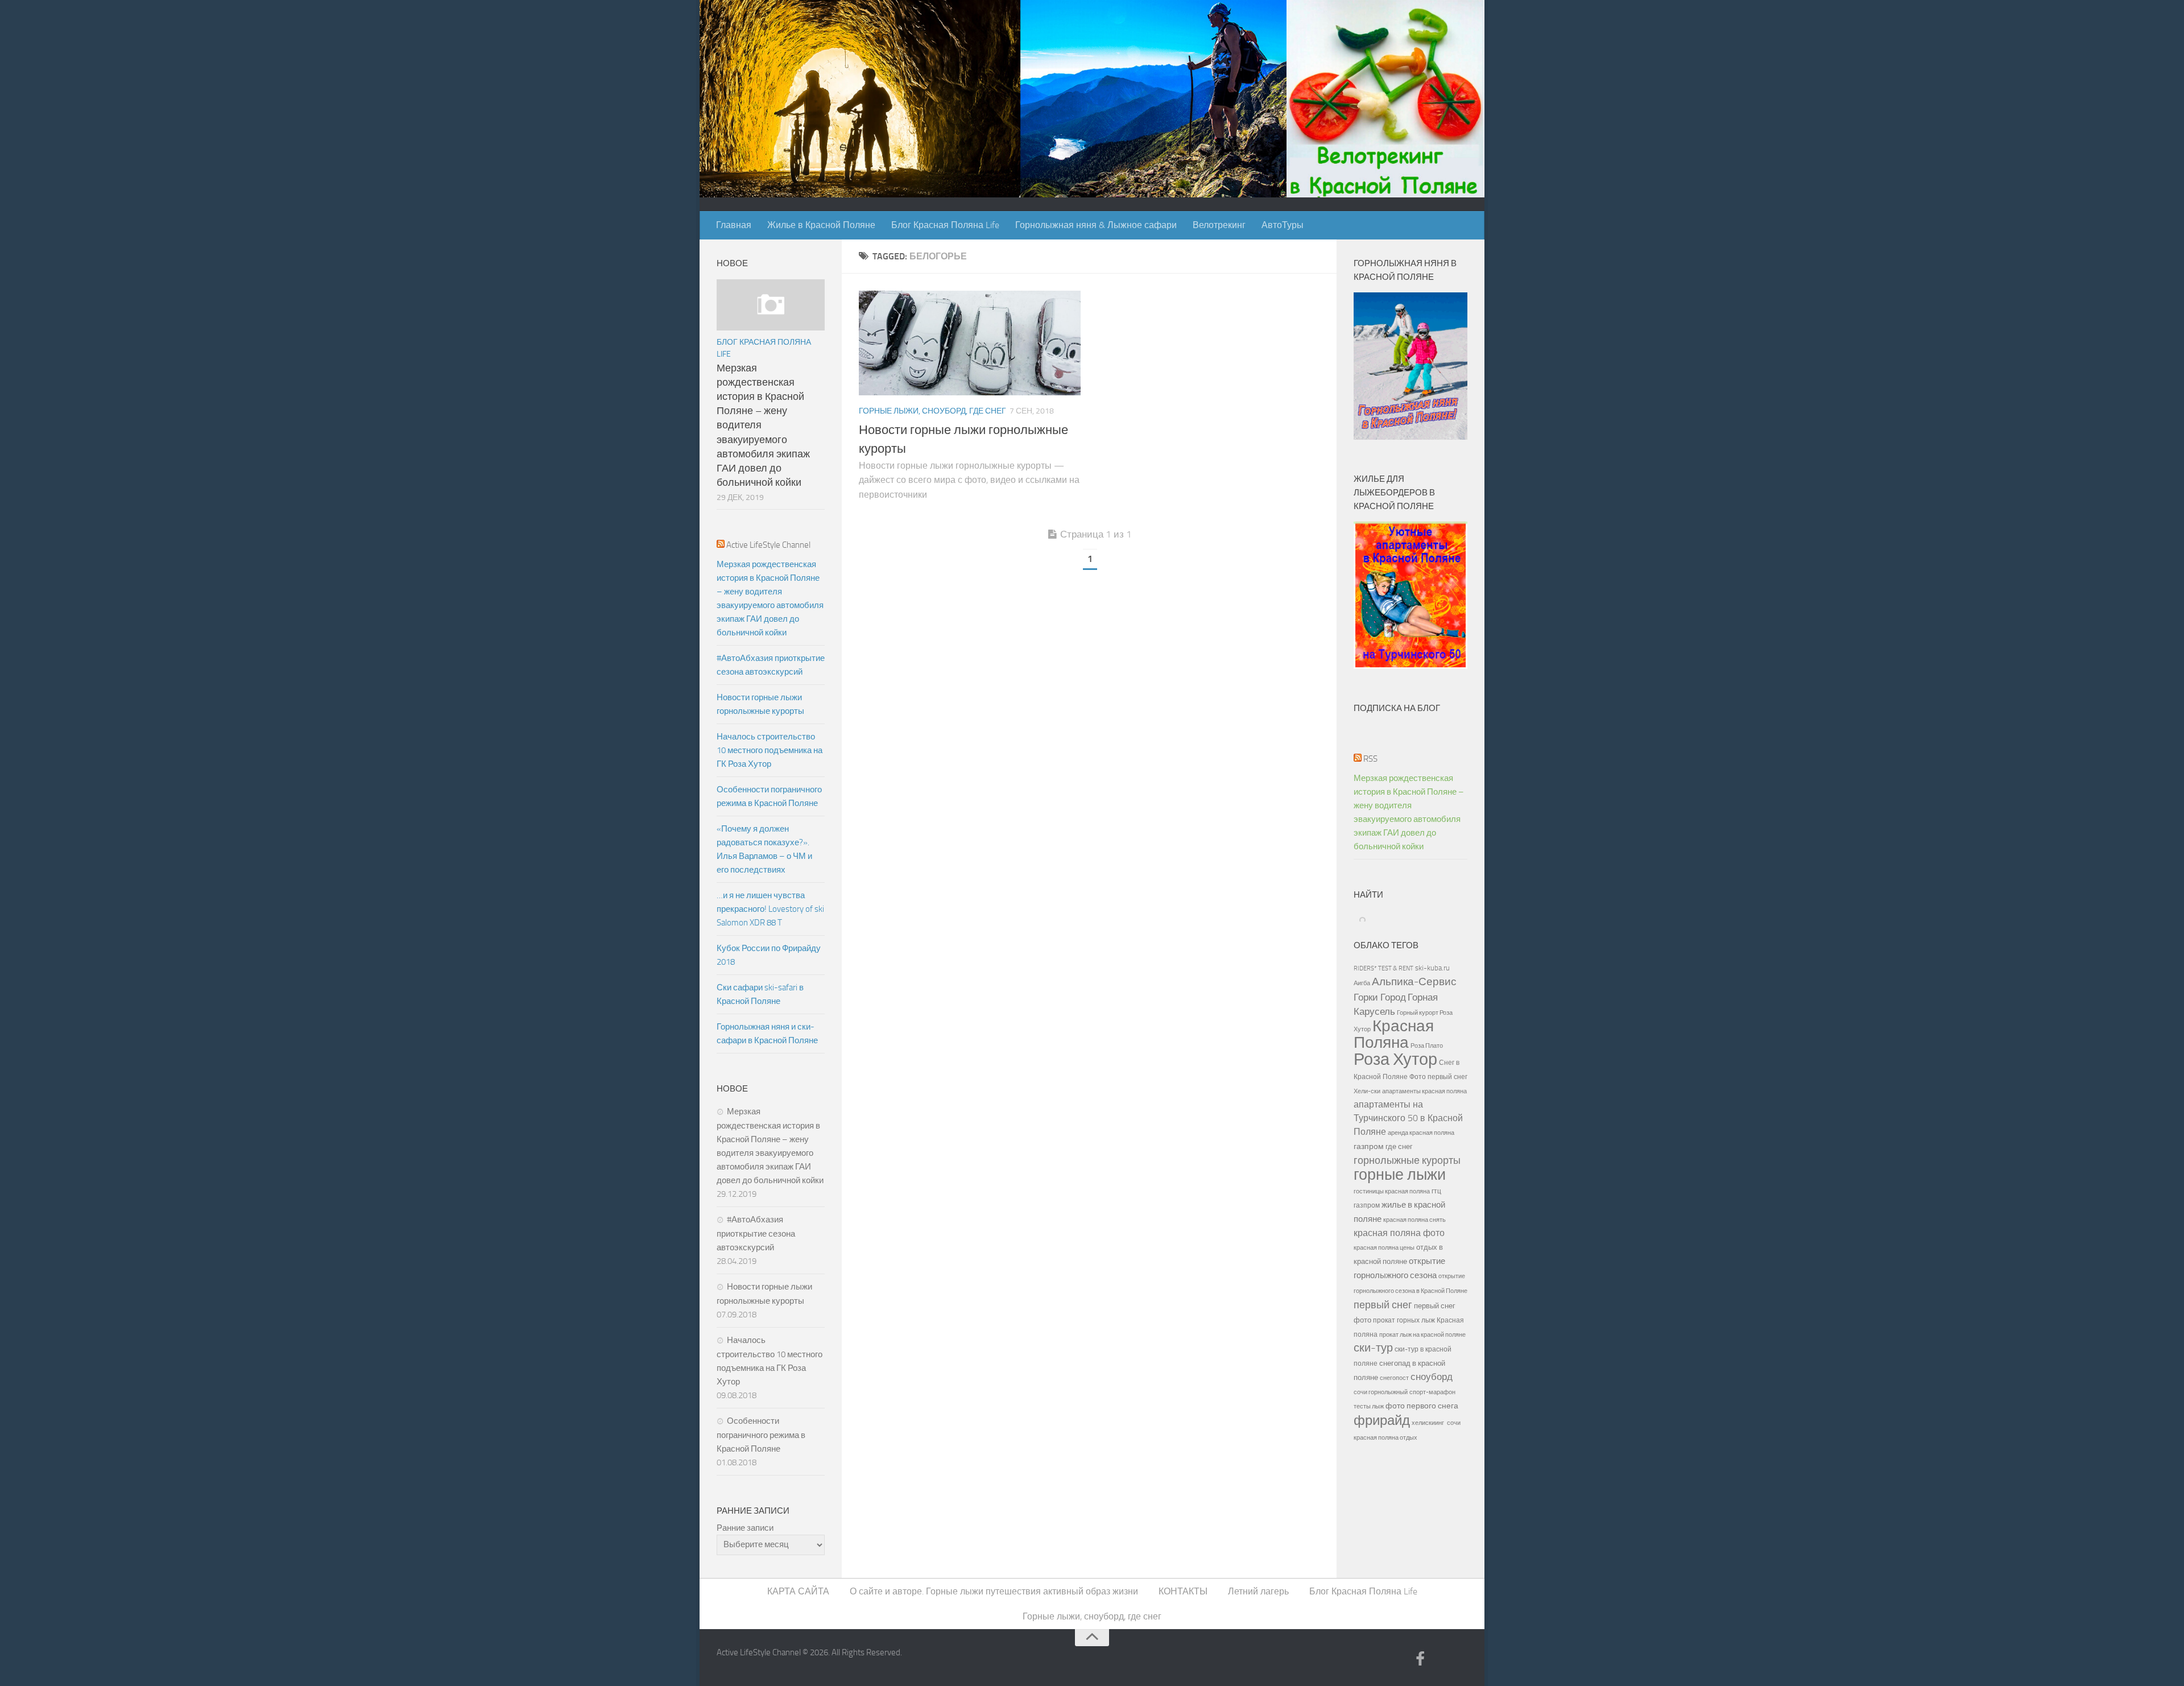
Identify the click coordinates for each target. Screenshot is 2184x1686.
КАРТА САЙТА (798, 1591)
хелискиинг (1428, 1423)
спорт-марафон (1432, 1392)
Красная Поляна (1394, 1034)
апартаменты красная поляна (1424, 1091)
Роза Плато (1427, 1046)
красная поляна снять (1414, 1220)
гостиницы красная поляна (1392, 1191)
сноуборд (1432, 1377)
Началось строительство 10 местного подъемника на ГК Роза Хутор (770, 750)
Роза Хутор (1395, 1059)
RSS (1370, 759)
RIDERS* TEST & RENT (1383, 968)
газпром (1369, 1146)
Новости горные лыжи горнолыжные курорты (760, 704)
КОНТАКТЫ (1183, 1591)
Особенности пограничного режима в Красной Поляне (769, 796)
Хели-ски (1367, 1091)
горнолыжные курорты (1407, 1160)
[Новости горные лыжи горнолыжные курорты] (970, 343)
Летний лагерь (1258, 1591)
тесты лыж (1369, 1406)
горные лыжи (1400, 1175)
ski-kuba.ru (1432, 968)
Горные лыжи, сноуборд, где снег (932, 411)
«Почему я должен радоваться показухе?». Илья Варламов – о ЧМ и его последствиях (764, 849)
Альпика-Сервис (1414, 982)
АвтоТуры (1283, 225)
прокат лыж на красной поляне (1422, 1334)
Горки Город (1380, 997)
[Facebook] (1420, 1660)
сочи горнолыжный (1381, 1392)
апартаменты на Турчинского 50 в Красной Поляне (1408, 1118)
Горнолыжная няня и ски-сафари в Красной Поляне (767, 1034)
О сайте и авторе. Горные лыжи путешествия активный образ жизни (994, 1591)
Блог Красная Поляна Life (945, 225)
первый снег (1383, 1305)
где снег (1399, 1146)
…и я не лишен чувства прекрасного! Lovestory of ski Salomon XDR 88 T (770, 909)
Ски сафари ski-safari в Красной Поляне (760, 994)
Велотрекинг (1219, 225)
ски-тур (1373, 1348)
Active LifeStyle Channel (768, 545)
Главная (734, 225)
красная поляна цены (1384, 1247)
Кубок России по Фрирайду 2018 (769, 955)
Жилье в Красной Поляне (821, 225)
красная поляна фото (1399, 1233)
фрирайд (1382, 1420)
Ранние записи (745, 1528)
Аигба (1362, 983)
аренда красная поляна (1421, 1133)
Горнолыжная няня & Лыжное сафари (1096, 225)
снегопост (1394, 1378)
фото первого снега (1422, 1406)
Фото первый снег (1438, 1077)
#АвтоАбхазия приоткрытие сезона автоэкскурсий (771, 665)
